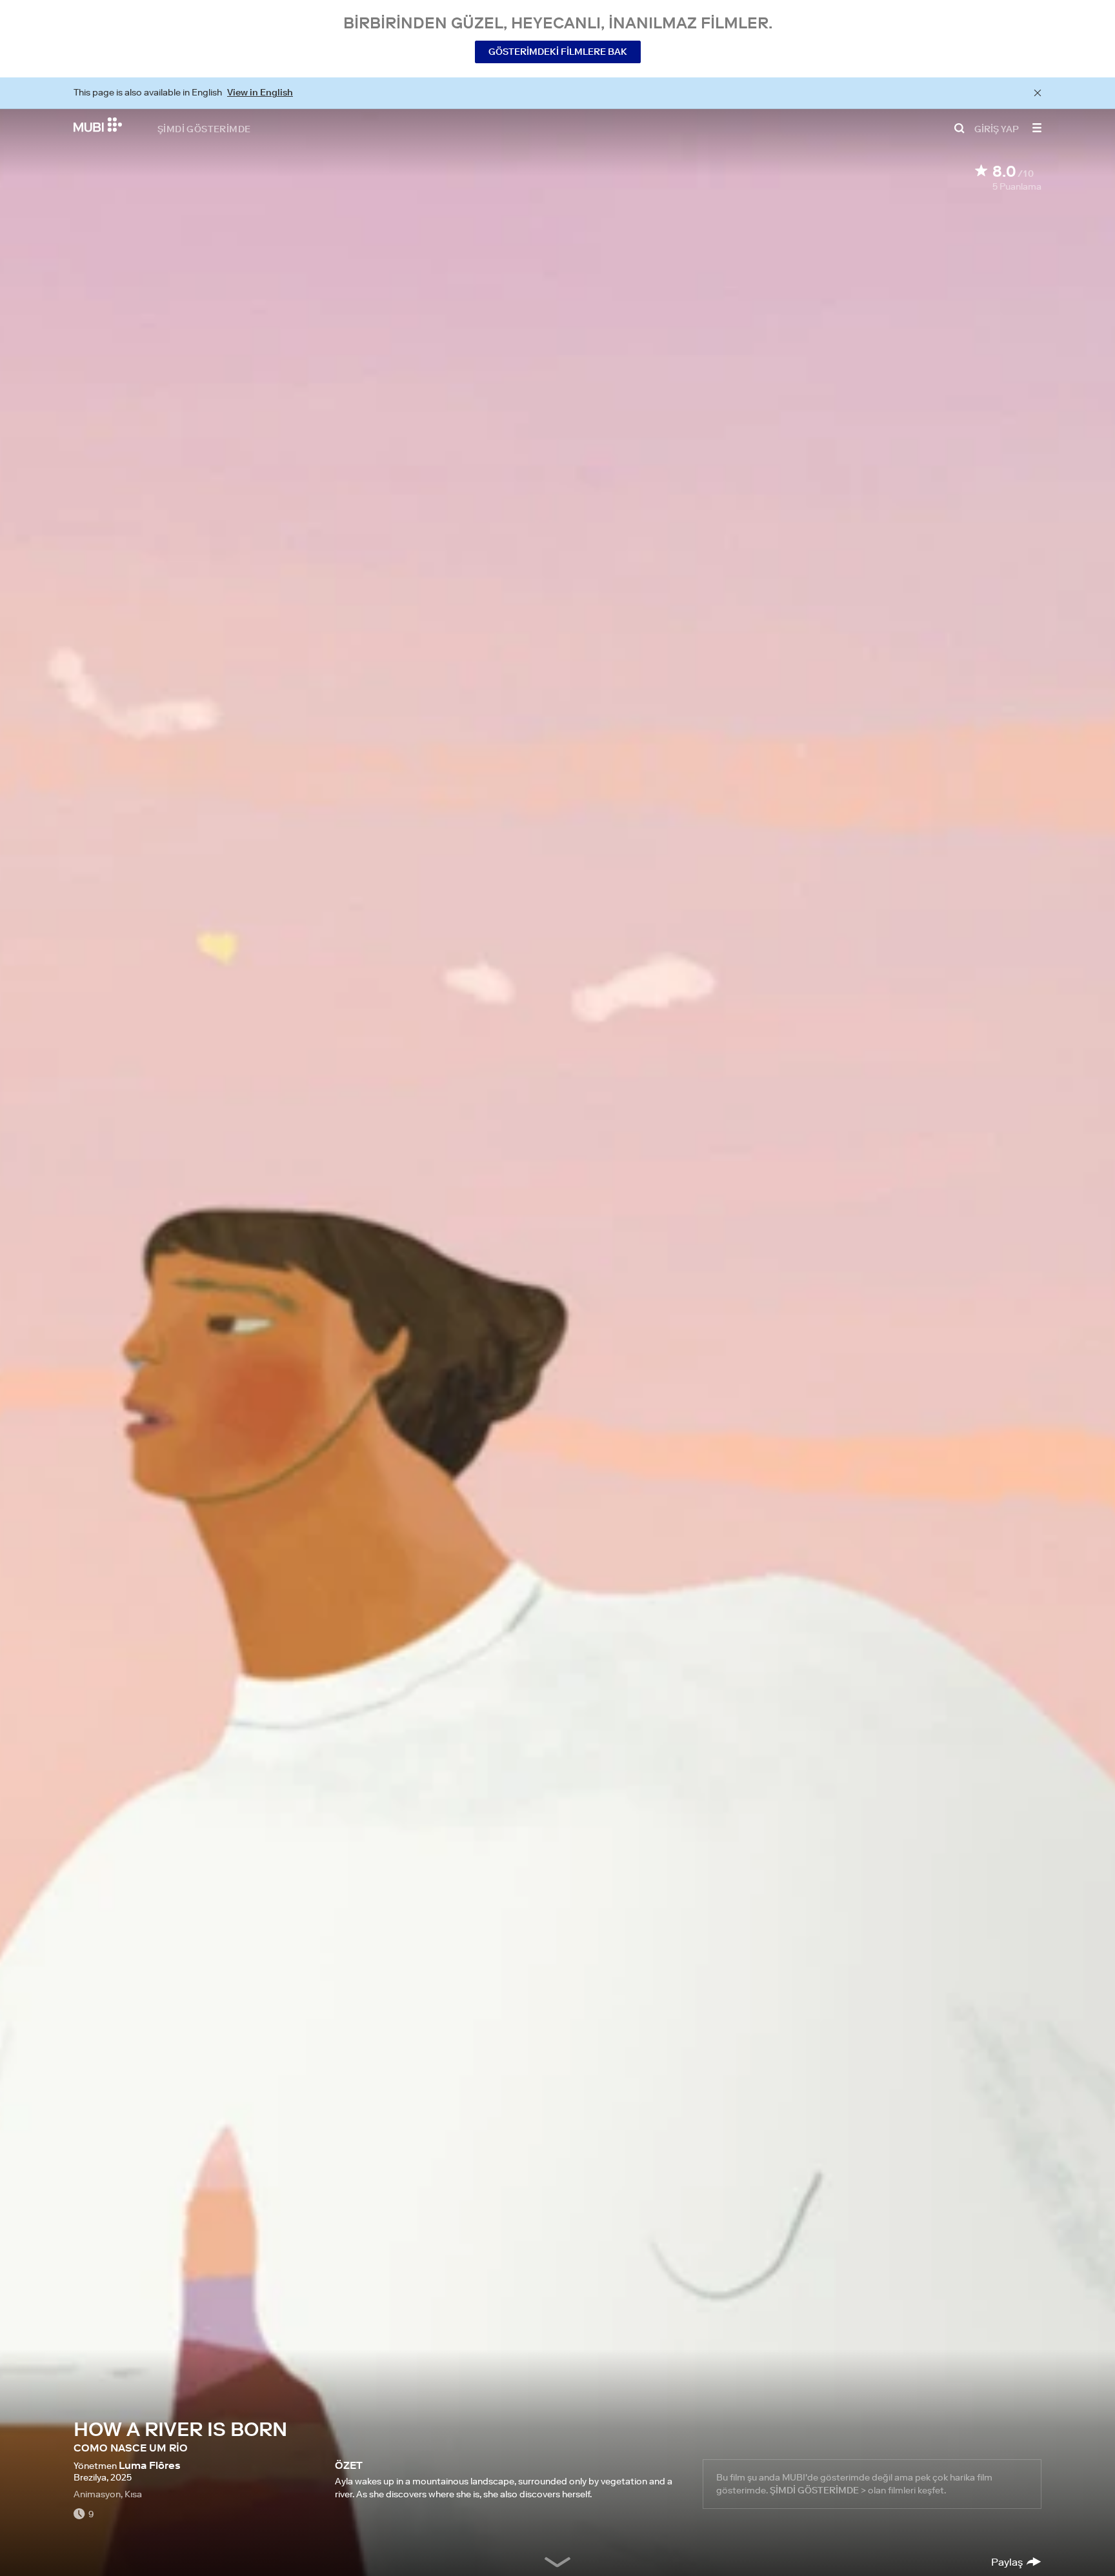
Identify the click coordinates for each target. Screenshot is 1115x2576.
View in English (260, 92)
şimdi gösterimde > (818, 2490)
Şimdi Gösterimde (204, 128)
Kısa (133, 2494)
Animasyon (97, 2494)
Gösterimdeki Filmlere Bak (558, 52)
